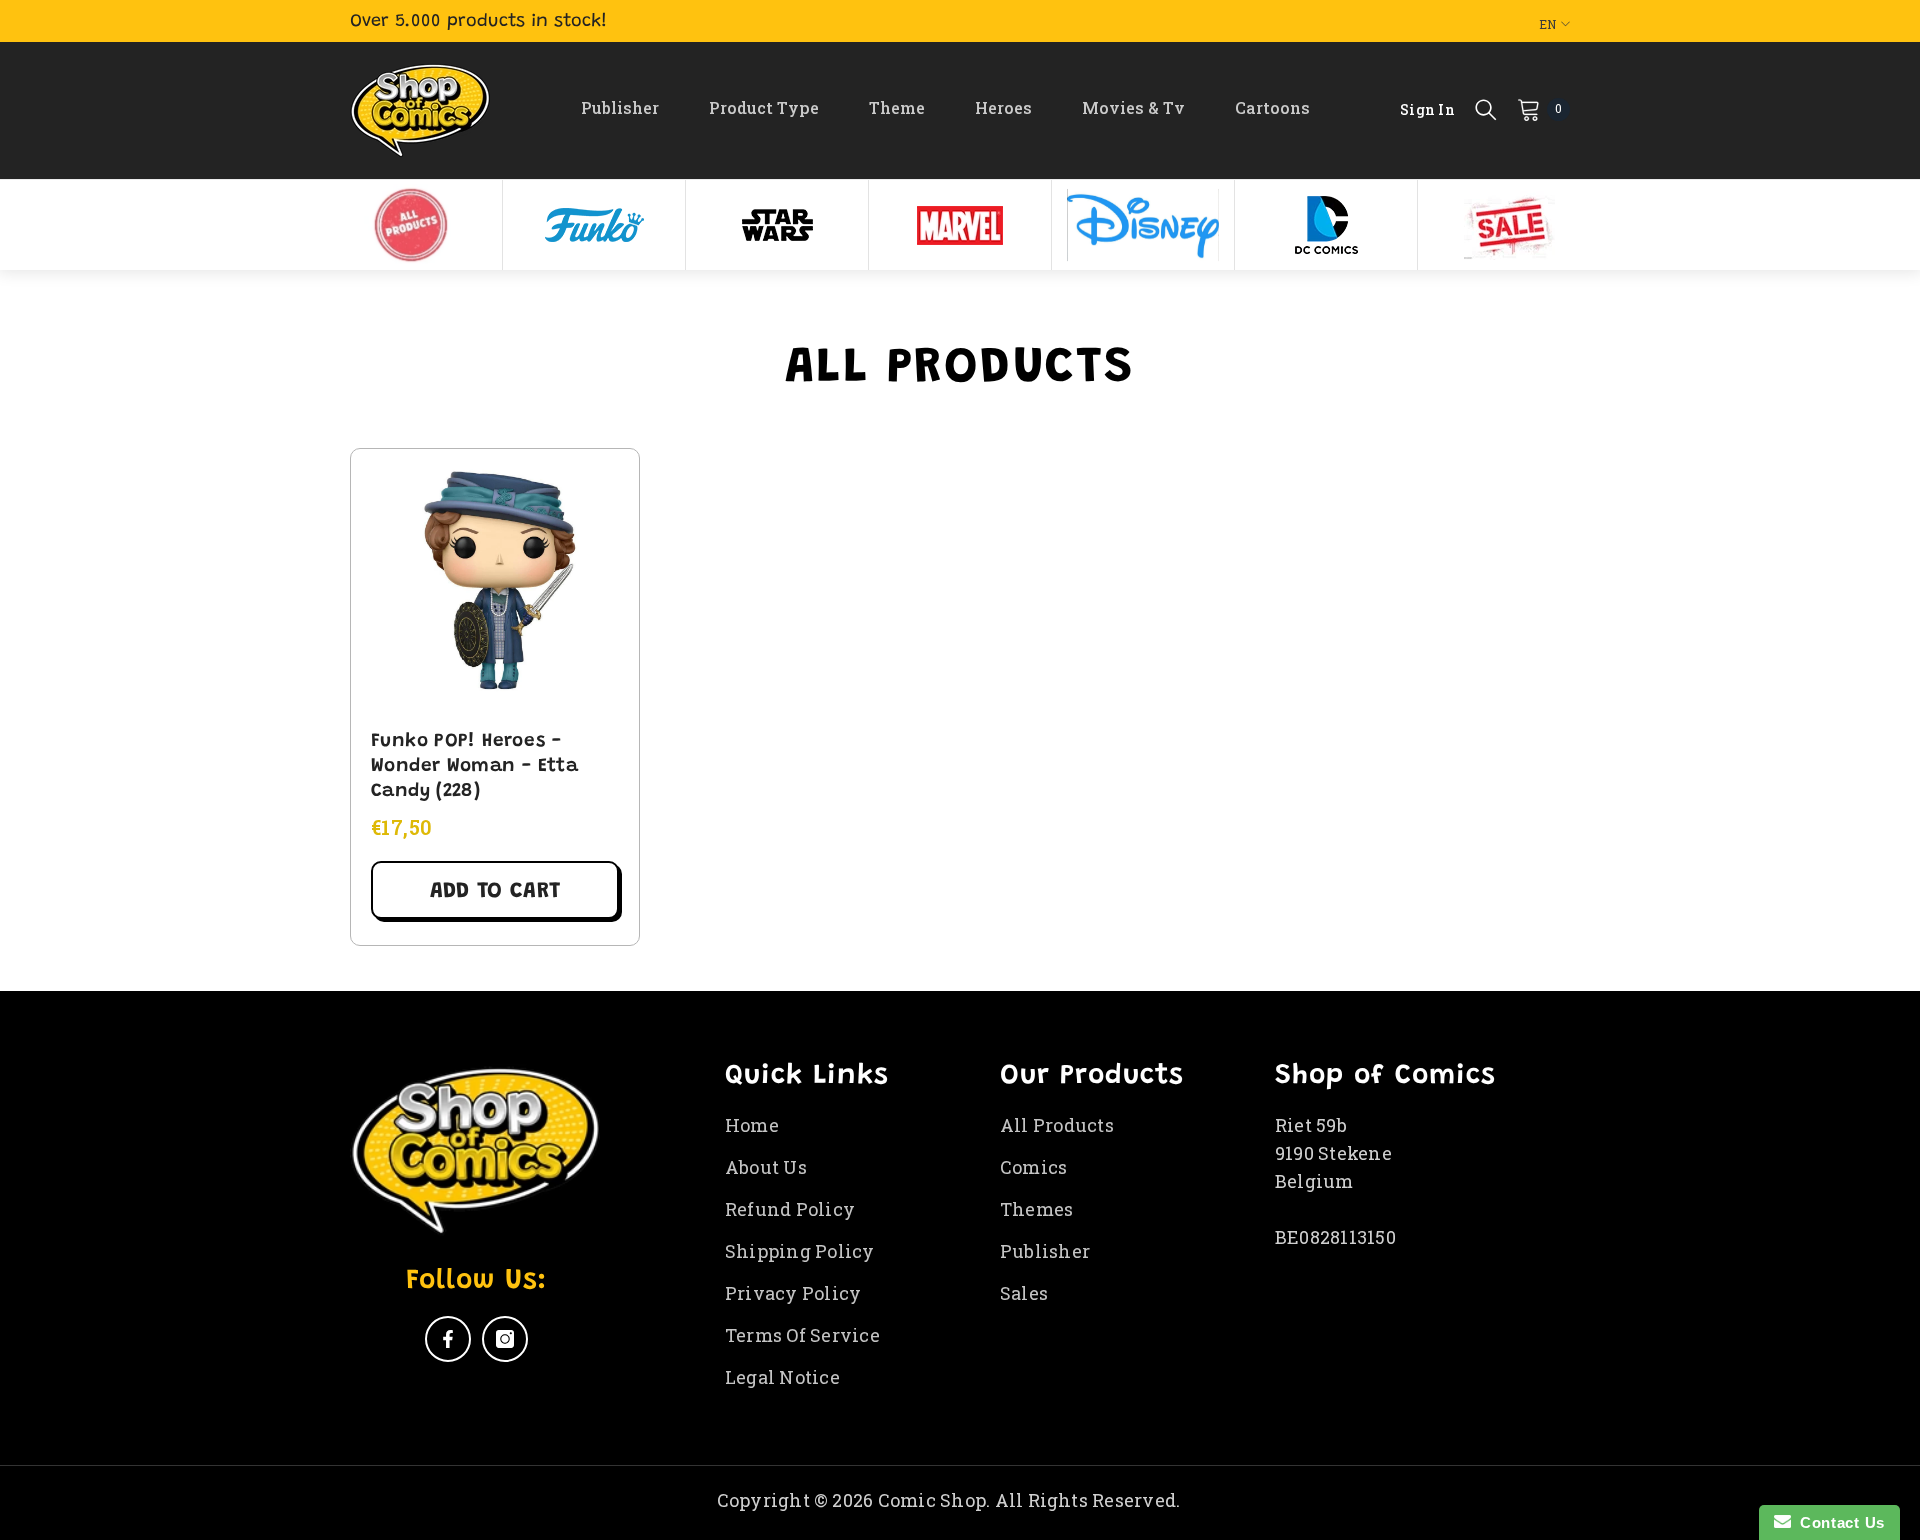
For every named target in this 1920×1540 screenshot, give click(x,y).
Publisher (620, 107)
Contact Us (1838, 1522)
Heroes (1003, 107)
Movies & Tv (1133, 107)
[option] (411, 225)
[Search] (1486, 109)
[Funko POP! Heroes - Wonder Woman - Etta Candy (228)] (495, 579)
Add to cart (495, 892)
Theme (897, 107)
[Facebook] (448, 1339)
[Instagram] (505, 1339)
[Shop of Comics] (411, 225)
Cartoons (1272, 107)
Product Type (764, 107)
